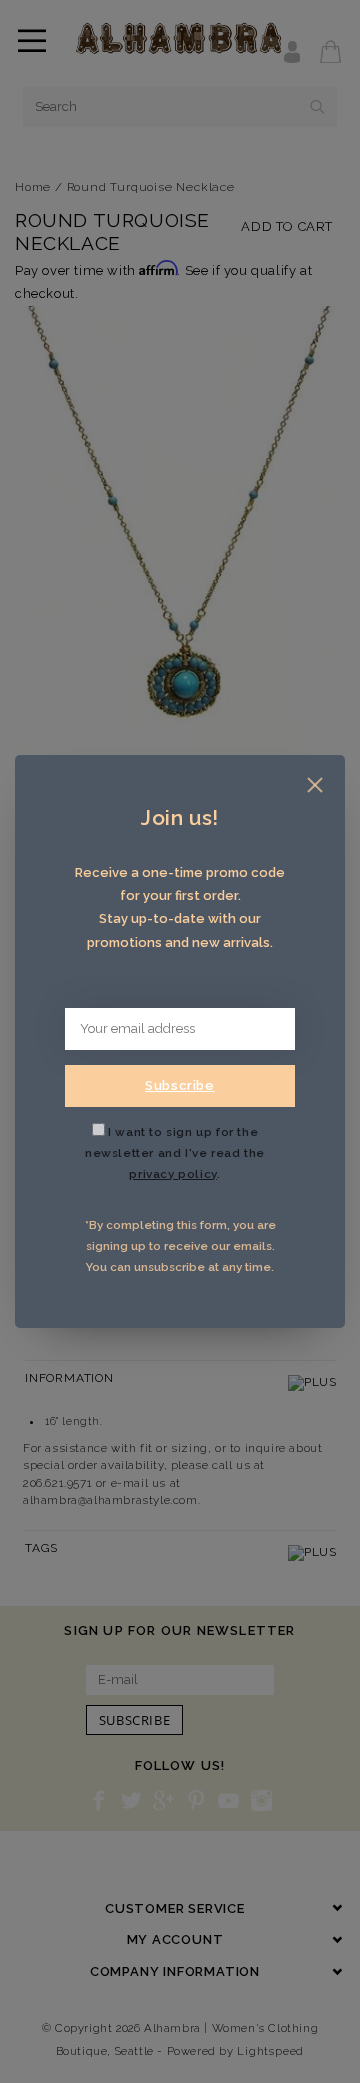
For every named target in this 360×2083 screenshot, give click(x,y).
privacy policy (172, 1174)
